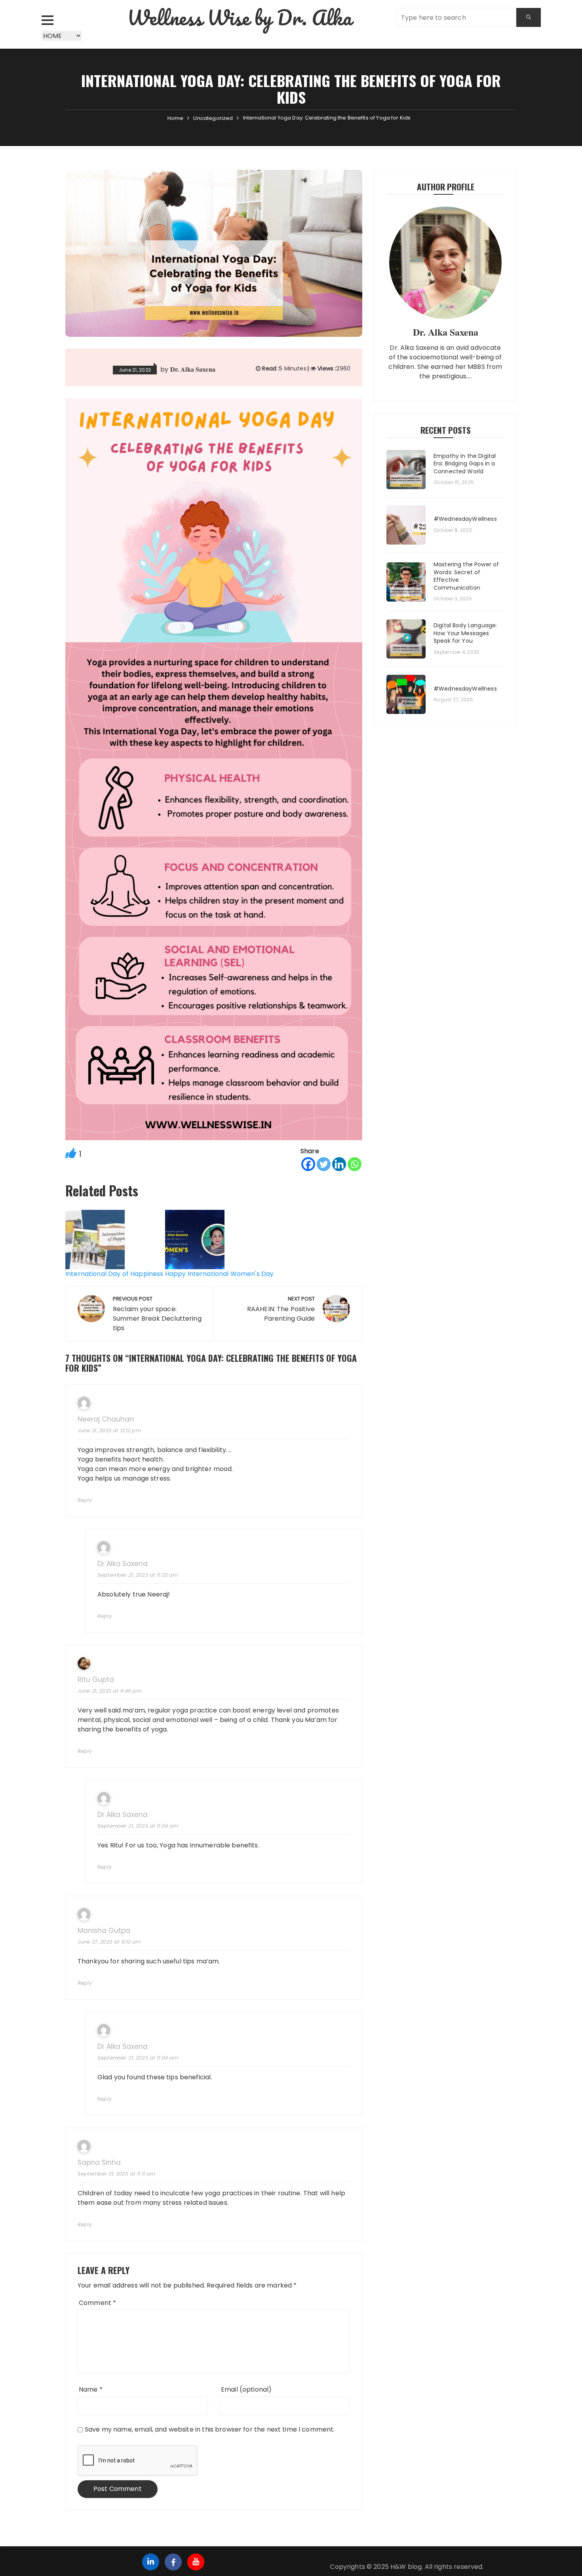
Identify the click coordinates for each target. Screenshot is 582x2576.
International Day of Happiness (114, 1274)
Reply (85, 1500)
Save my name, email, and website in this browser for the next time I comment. (210, 2429)
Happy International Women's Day (220, 1274)
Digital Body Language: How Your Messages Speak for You (465, 633)
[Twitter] (324, 1164)
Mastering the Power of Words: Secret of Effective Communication (466, 576)
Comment (97, 2303)
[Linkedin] (339, 1164)
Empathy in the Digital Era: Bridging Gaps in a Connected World (465, 464)
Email (246, 2389)
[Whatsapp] (355, 1164)
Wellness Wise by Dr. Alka (239, 18)
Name (91, 2389)
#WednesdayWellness (465, 519)
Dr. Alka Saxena (193, 369)
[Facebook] (308, 1164)
